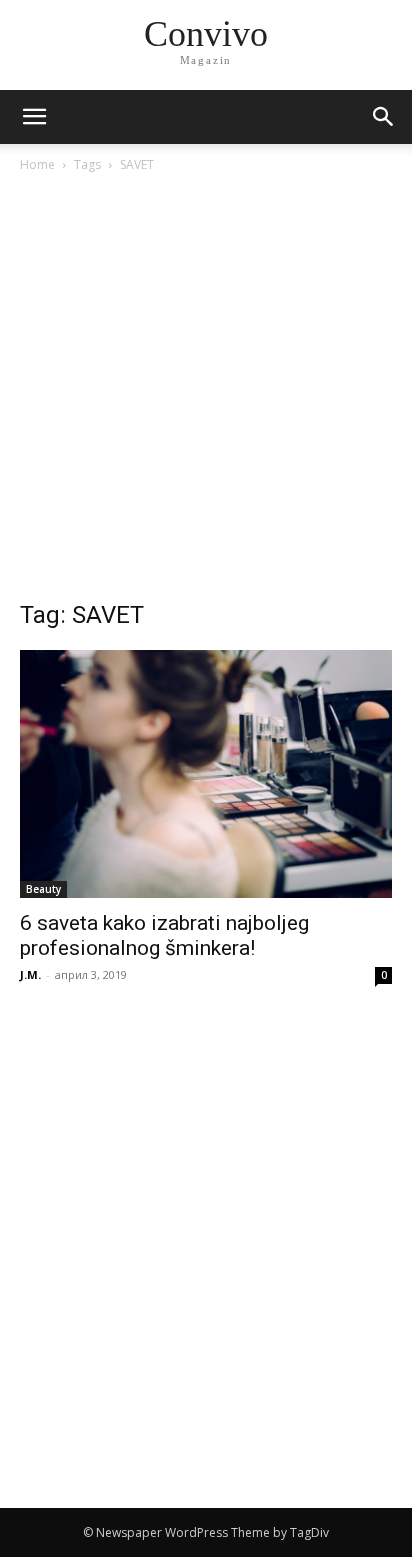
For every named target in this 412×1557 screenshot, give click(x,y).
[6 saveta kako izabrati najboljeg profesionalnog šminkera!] (206, 774)
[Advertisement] (206, 392)
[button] (384, 117)
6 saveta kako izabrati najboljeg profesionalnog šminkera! (164, 935)
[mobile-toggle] (34, 117)
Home (37, 164)
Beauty (43, 889)
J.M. (30, 974)
